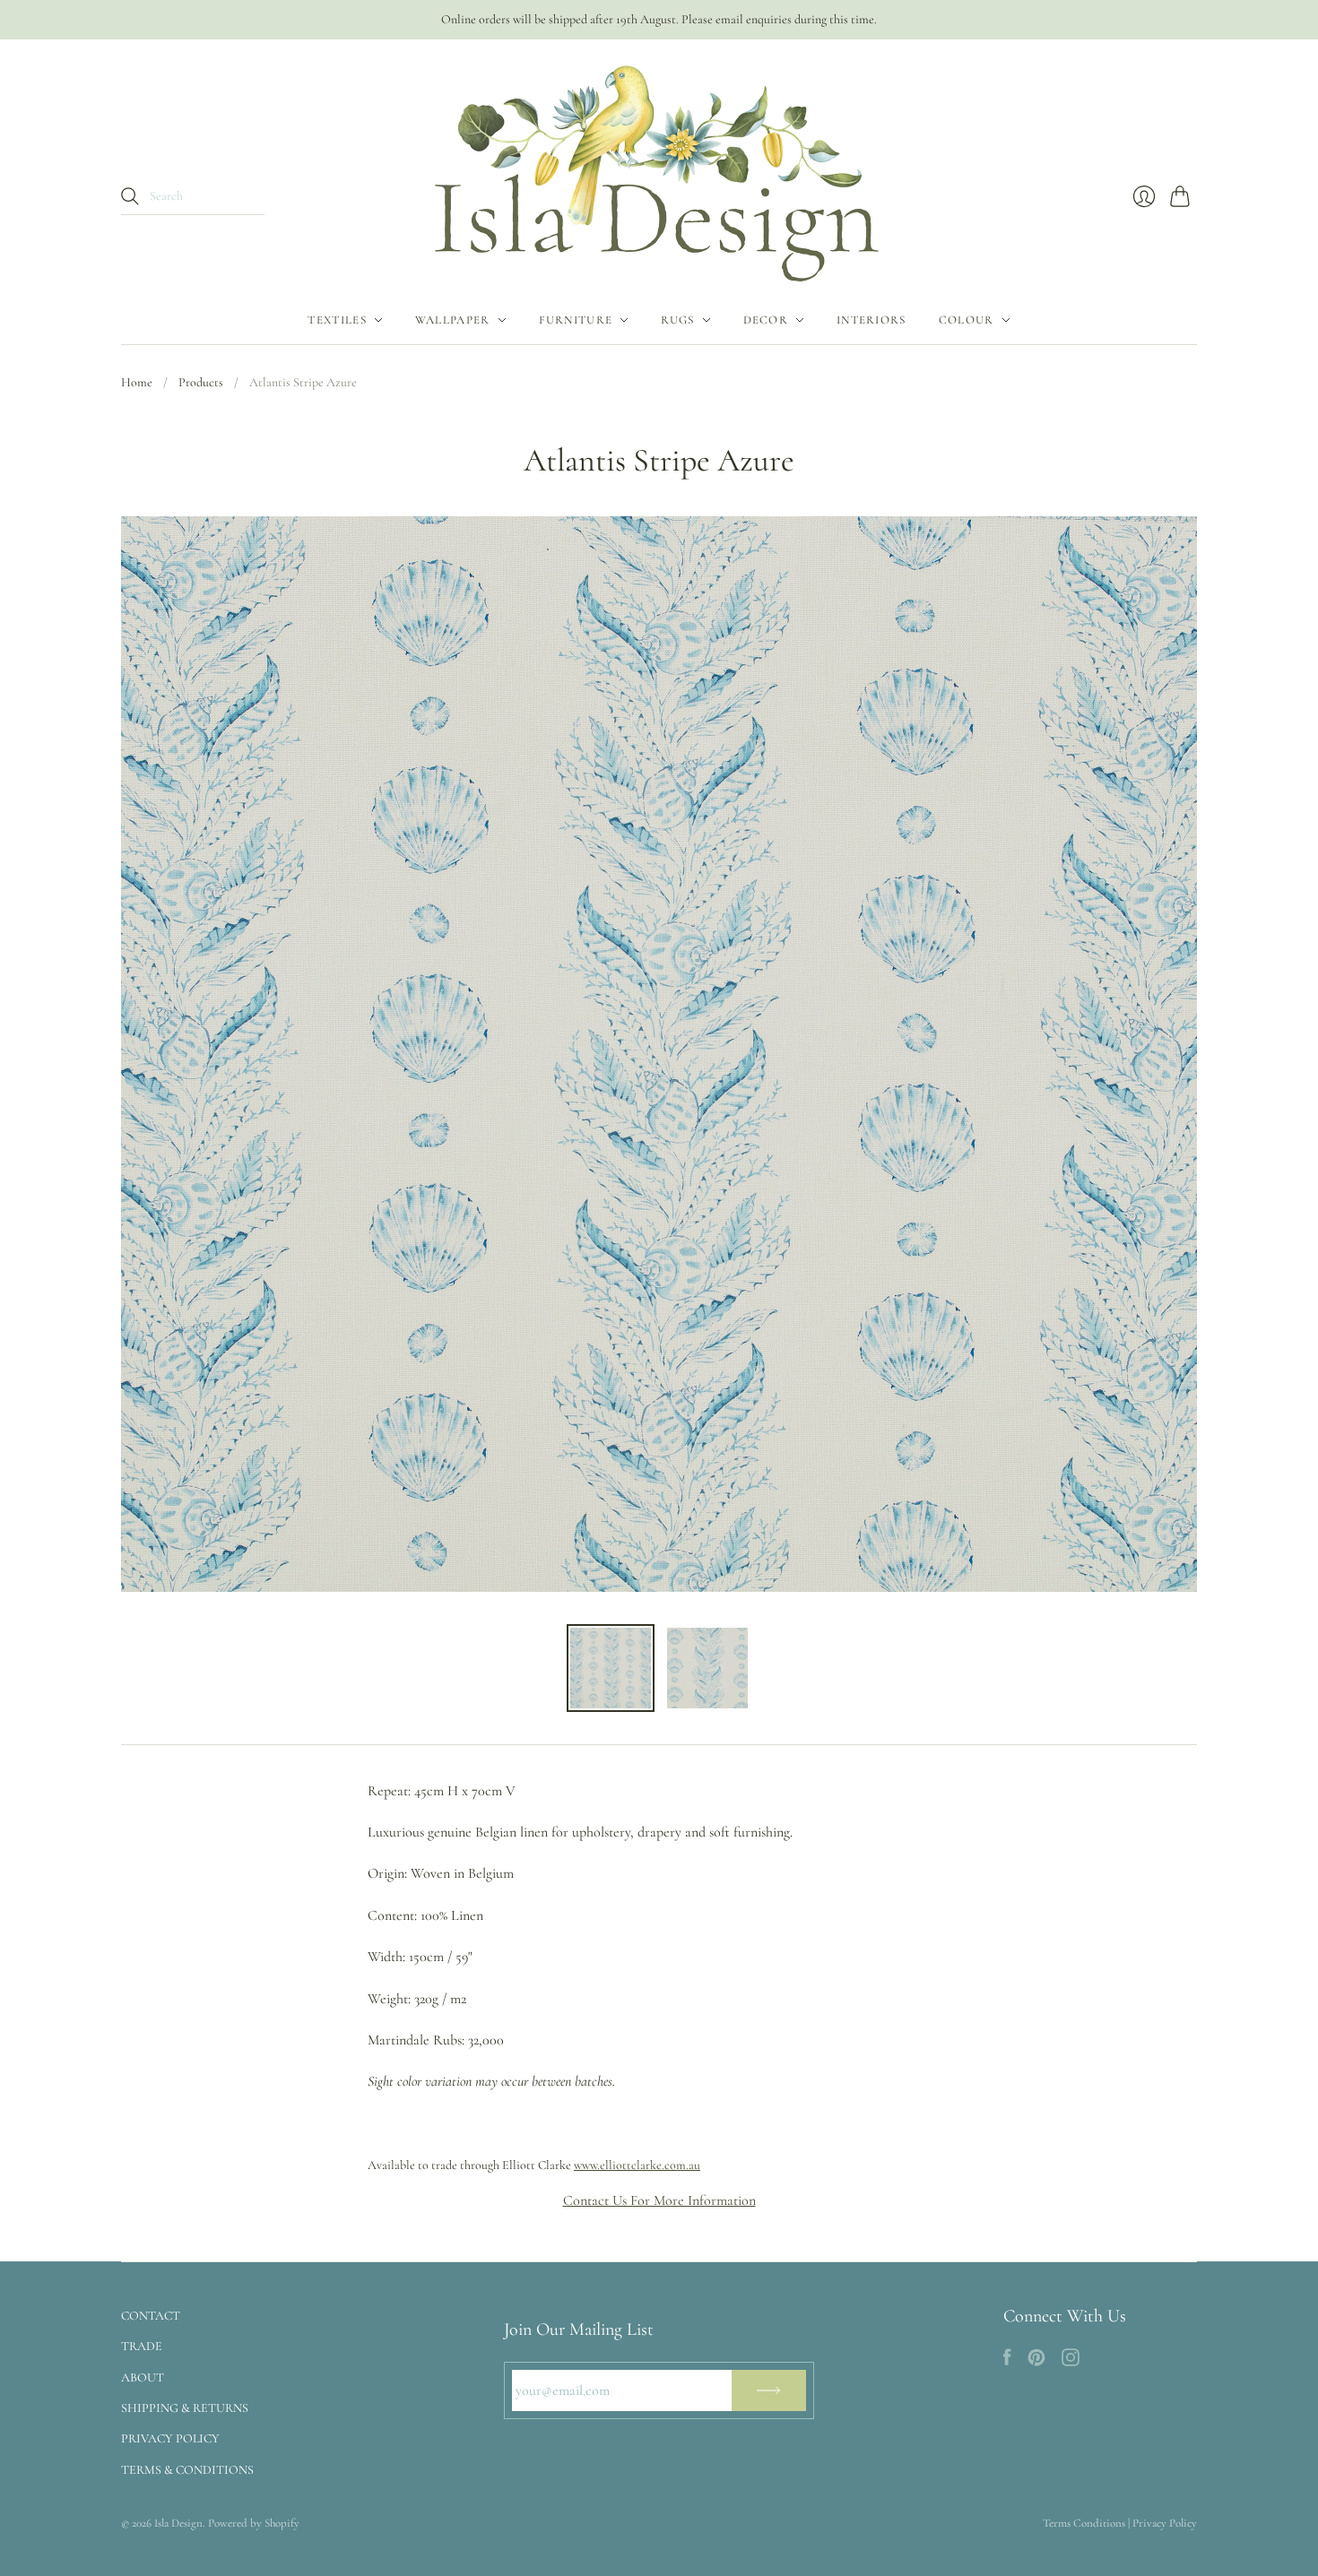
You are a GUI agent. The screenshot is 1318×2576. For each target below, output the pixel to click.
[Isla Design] (659, 168)
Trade (142, 2346)
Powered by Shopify (254, 2523)
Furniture (576, 320)
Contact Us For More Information (659, 2200)
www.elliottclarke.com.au (637, 2165)
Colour (967, 320)
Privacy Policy (170, 2438)
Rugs (677, 320)
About (143, 2377)
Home (137, 382)
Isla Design (178, 2523)
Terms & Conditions (187, 2470)
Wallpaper (453, 320)
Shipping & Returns (185, 2408)
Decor (766, 320)
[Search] (130, 196)
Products (201, 382)
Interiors (871, 320)
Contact (151, 2316)
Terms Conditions (1084, 2523)
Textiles (337, 320)
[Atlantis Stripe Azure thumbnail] (611, 1668)
